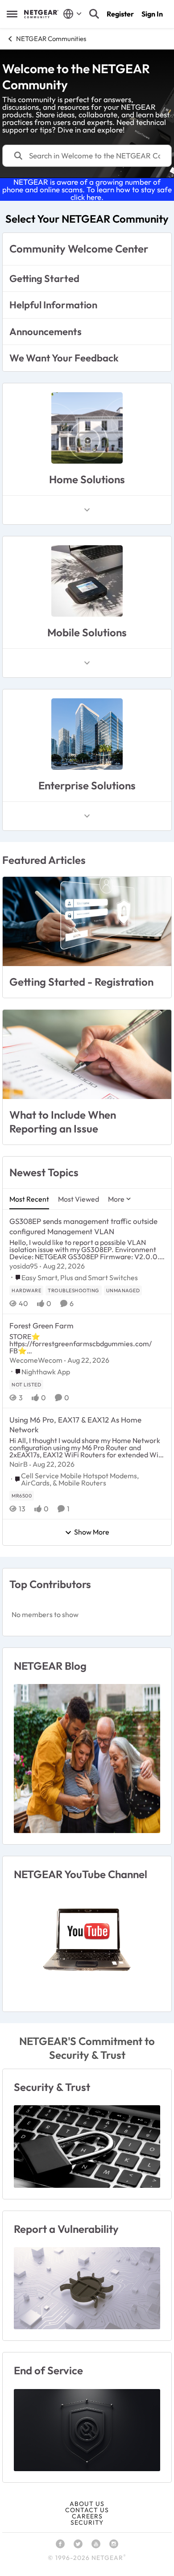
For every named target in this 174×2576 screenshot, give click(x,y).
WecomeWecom (36, 1360)
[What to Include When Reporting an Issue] (87, 1054)
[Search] (94, 14)
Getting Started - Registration (81, 982)
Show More (92, 1532)
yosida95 (24, 1266)
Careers (87, 2516)
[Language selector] (72, 14)
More (116, 1199)
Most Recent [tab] (29, 1199)
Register (120, 14)
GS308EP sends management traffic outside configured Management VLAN (83, 1226)
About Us (87, 2504)
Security (87, 2522)
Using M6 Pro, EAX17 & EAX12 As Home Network (75, 1425)
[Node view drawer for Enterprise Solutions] (87, 816)
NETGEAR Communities (51, 39)
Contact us (87, 2510)
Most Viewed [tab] (79, 1199)
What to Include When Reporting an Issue (63, 1122)
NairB (19, 1464)
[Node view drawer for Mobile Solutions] (87, 663)
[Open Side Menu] (12, 14)
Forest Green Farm (41, 1325)
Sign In (152, 14)
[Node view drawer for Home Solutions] (87, 510)
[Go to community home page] (41, 14)
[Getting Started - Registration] (87, 921)
